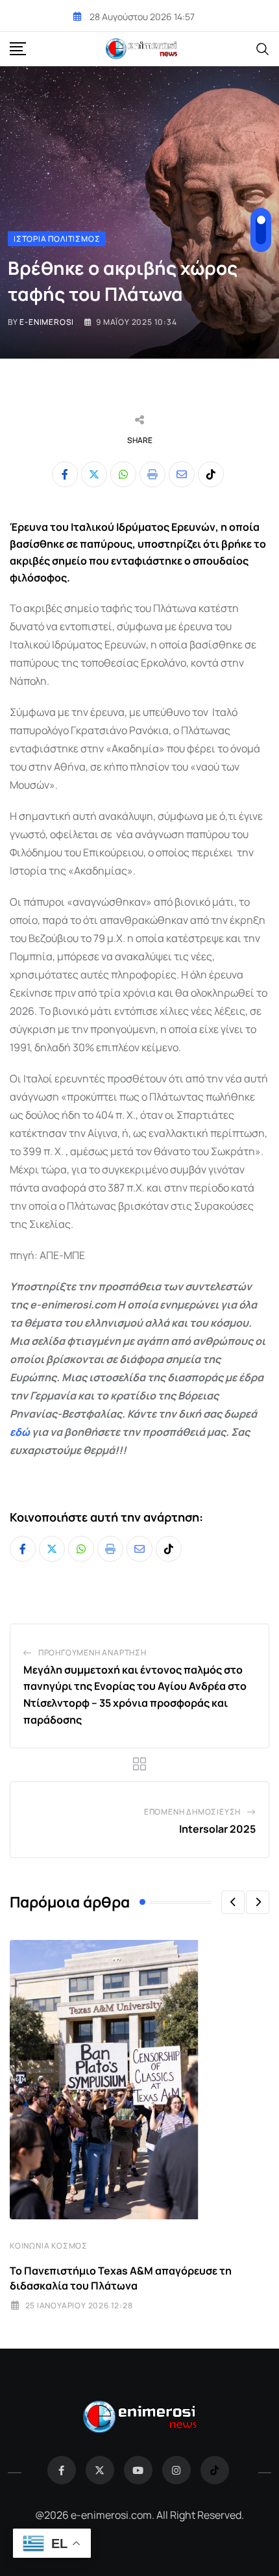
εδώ (20, 1432)
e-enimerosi (47, 322)
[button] (233, 1902)
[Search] (263, 48)
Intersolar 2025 (217, 1829)
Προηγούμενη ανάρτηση (92, 1652)
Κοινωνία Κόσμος (49, 2246)
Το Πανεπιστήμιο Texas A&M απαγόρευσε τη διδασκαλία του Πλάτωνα (121, 2278)
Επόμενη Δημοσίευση (192, 1812)
